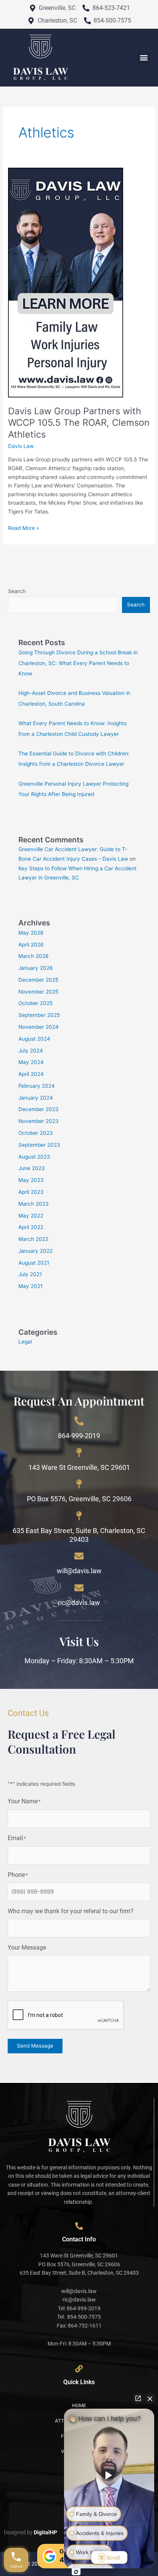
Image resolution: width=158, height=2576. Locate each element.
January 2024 (36, 1098)
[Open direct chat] (138, 2398)
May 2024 (31, 1062)
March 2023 (34, 1204)
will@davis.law (79, 1571)
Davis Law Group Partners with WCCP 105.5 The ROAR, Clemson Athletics (79, 423)
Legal (25, 1342)
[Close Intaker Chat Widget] (150, 2398)
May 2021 (30, 1286)
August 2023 (34, 1157)
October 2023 (36, 1133)
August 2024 (34, 1039)
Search (17, 591)
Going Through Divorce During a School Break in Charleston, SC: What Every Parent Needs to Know (78, 663)
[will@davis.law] (79, 1556)
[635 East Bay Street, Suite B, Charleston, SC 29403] (79, 1516)
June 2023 (32, 1168)
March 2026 (34, 956)
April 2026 (31, 945)
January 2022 (35, 1251)
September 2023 (39, 1145)
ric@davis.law (79, 1603)
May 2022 (31, 1216)
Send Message (35, 2046)
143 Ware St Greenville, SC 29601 (79, 1467)
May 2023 (31, 1180)
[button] (144, 58)
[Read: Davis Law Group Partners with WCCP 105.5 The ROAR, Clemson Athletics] (66, 282)
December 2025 (38, 980)
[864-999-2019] (79, 1421)
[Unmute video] (109, 2475)
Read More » (24, 527)
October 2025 (35, 1003)
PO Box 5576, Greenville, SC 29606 (79, 1499)
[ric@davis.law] (79, 1588)
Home (79, 2405)
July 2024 (31, 1051)
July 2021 (30, 1274)
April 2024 (31, 1074)
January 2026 (36, 968)
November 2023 (39, 1121)
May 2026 (31, 933)
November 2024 (39, 1027)
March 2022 (33, 1239)
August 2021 (34, 1263)
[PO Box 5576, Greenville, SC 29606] (79, 1484)
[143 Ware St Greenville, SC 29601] (79, 1453)
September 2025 (39, 1015)
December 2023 (39, 1109)
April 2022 (31, 1227)
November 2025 (38, 992)
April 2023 (31, 1192)
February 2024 (37, 1086)
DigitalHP (45, 2532)
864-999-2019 (79, 1436)
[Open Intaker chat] (76, 2572)
